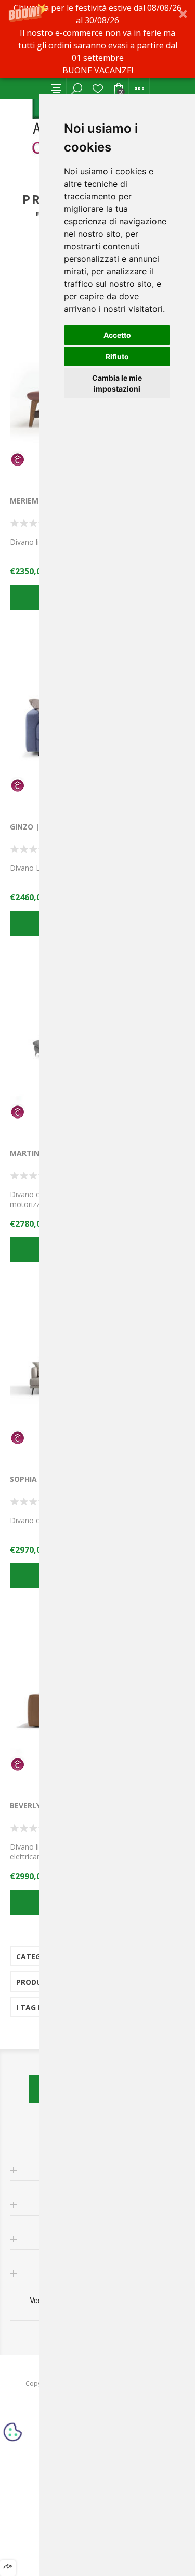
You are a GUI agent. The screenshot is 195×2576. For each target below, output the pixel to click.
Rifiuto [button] (117, 356)
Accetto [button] (117, 335)
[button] (97, 39)
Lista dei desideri (98, 89)
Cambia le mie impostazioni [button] (117, 383)
